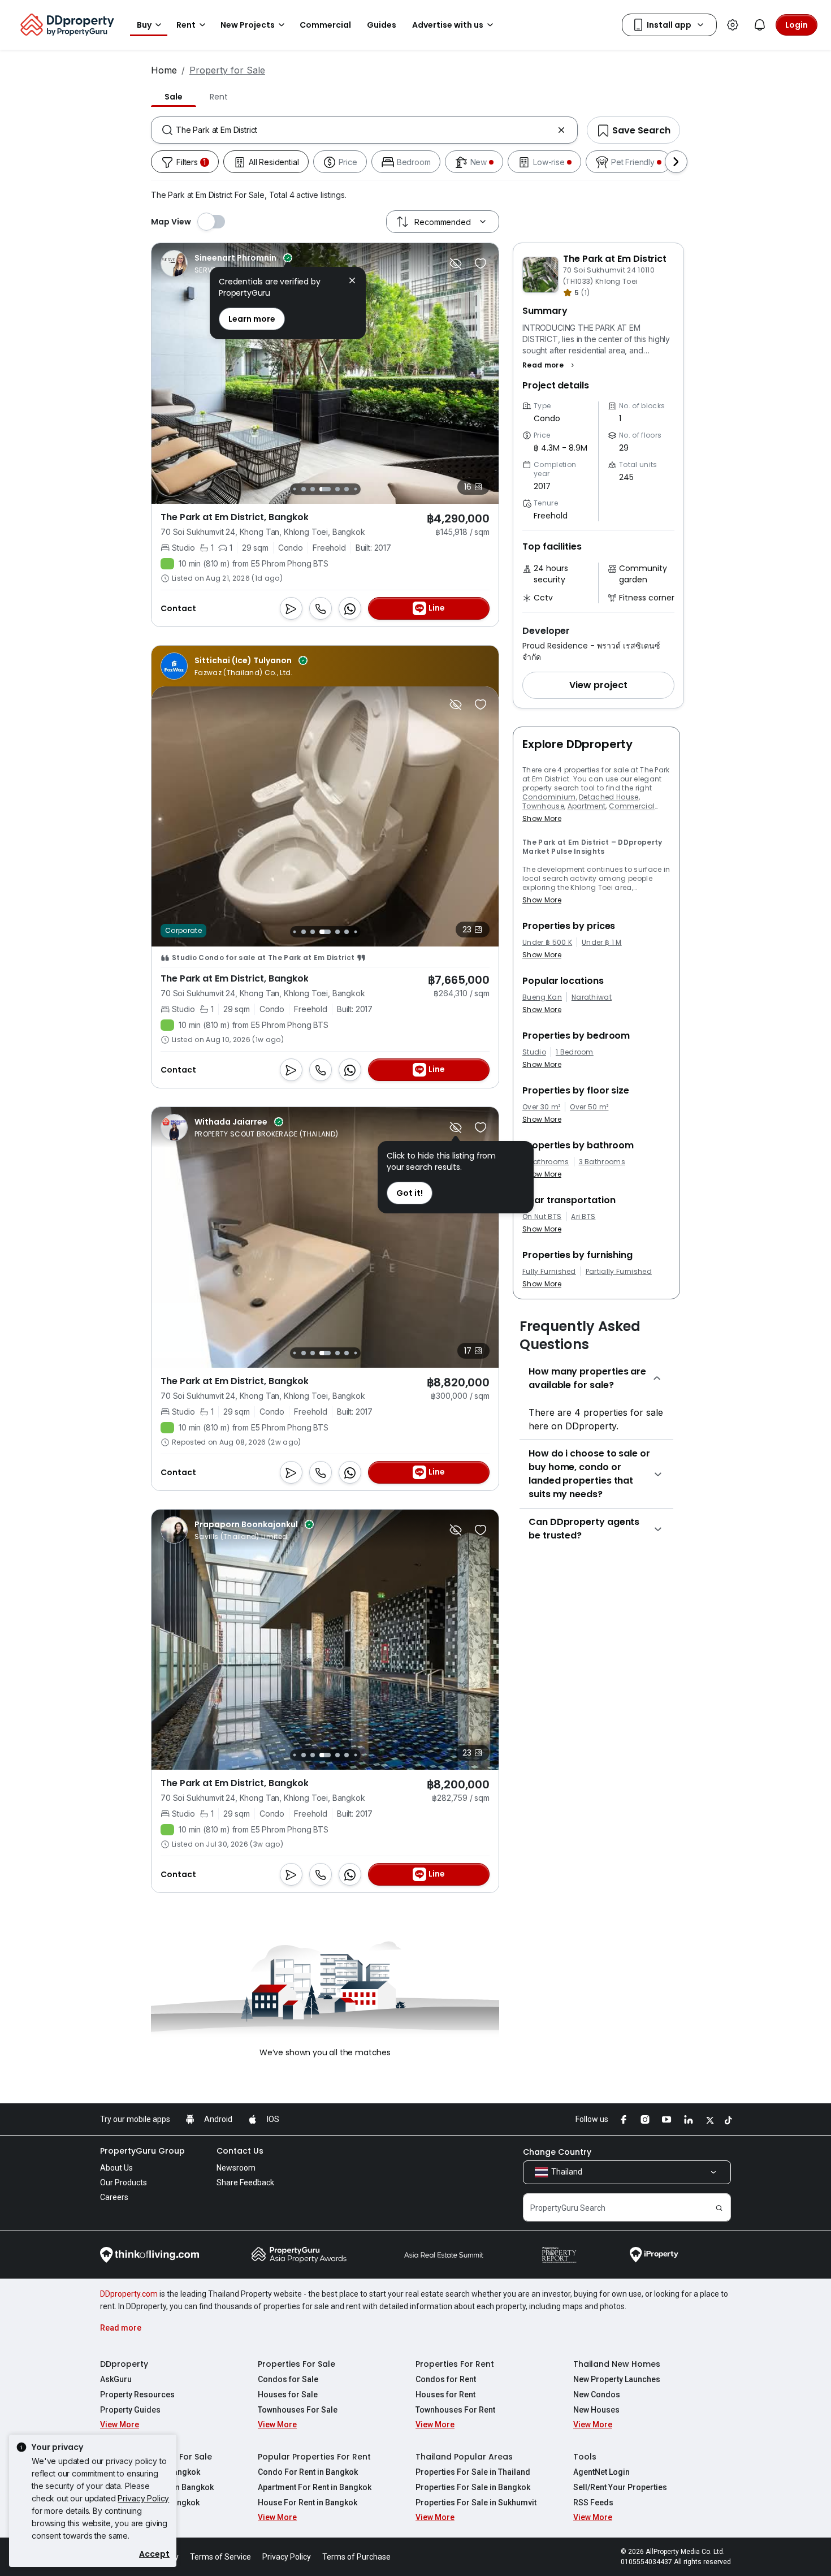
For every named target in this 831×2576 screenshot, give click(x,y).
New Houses (596, 2410)
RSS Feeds (593, 2502)
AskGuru (116, 2379)
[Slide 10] (347, 489)
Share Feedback (245, 2182)
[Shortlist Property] (481, 263)
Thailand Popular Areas (464, 2457)
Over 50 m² (589, 1107)
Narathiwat (592, 997)
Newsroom (236, 2168)
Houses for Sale (288, 2395)
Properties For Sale (297, 2364)
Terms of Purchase (356, 2557)
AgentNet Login (601, 2472)
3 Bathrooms (602, 1162)
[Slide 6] (304, 489)
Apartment (587, 806)
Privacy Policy (143, 2498)
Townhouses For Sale (298, 2410)
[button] (550, 365)
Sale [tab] (174, 97)
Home (164, 70)
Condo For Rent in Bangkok (308, 2472)
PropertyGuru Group (142, 2151)
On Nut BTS (542, 1217)
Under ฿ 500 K (547, 943)
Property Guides (130, 2410)
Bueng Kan (542, 997)
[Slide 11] (355, 489)
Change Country (557, 2152)
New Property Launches (617, 2379)
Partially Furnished (619, 1272)
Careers (114, 2197)
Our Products (124, 2182)
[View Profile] (226, 263)
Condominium (549, 797)
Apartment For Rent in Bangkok (315, 2487)
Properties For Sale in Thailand (473, 2472)
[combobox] (364, 130)
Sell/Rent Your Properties (620, 2487)
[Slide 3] (294, 932)
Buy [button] (144, 25)
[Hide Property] (456, 263)
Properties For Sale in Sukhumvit (476, 2502)
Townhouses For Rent (455, 2410)
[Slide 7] (313, 489)
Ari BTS (583, 1217)
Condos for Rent (446, 2379)
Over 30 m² (541, 1107)
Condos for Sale (288, 2379)
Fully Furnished (549, 1272)
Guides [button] (382, 25)
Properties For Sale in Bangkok (473, 2487)
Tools (585, 2457)
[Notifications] (760, 25)
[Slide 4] (304, 932)
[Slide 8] (325, 489)
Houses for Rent (445, 2395)
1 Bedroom (575, 1052)
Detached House (609, 797)
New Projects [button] (248, 25)
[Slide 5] (294, 489)
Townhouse (543, 806)
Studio (534, 1052)
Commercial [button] (325, 25)
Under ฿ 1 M (602, 943)
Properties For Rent (455, 2364)
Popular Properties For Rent (314, 2457)
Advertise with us (448, 25)
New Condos (597, 2395)
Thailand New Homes (617, 2364)
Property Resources (137, 2395)
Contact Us (240, 2151)
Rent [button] (186, 25)
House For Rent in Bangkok (308, 2502)
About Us (116, 2168)
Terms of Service (220, 2557)
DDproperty (124, 2364)
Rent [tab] (218, 97)
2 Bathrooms (546, 1162)
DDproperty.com (129, 2294)
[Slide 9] (337, 489)
